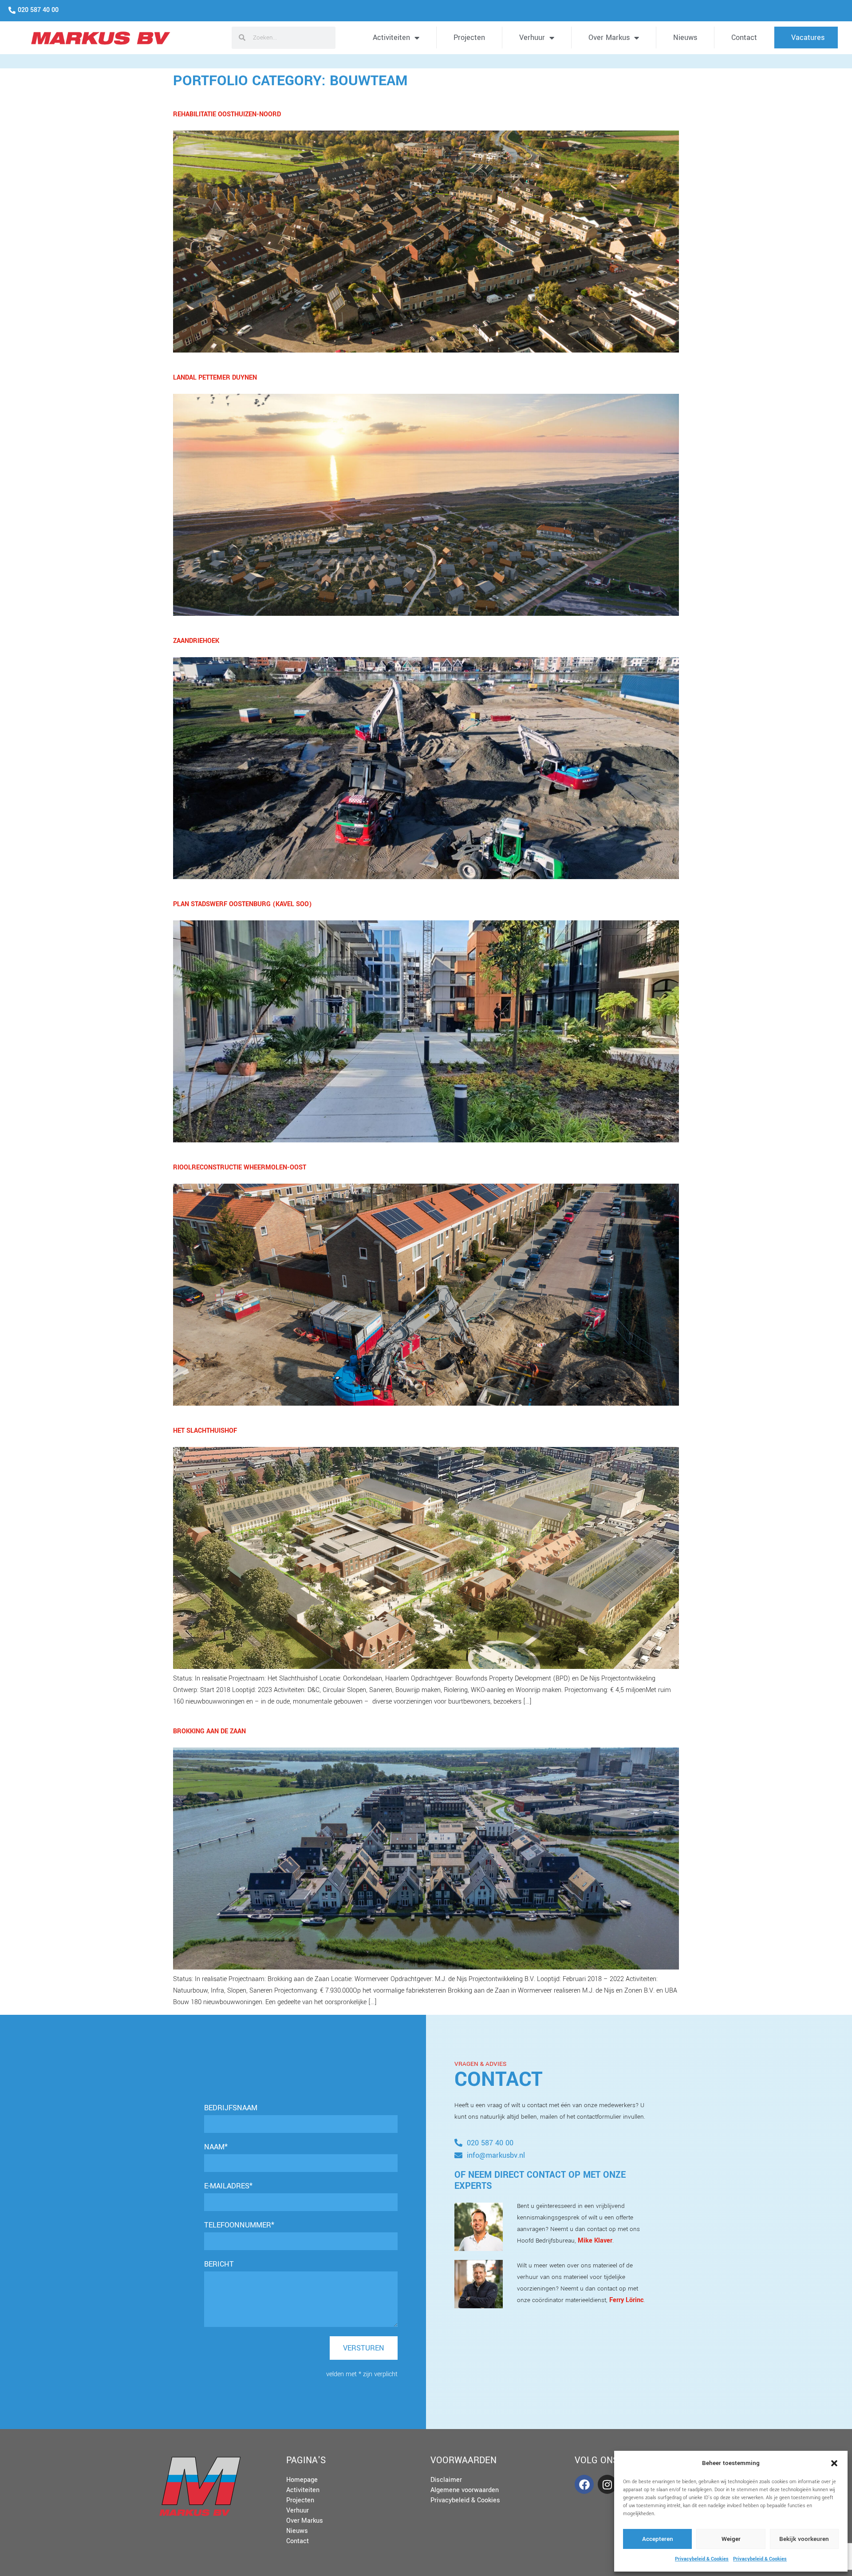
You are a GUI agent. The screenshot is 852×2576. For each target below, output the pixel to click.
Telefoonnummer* (239, 2225)
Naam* (216, 2147)
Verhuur (532, 38)
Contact (744, 38)
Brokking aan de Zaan (209, 1731)
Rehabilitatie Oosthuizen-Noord (227, 114)
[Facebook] (584, 2484)
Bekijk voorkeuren (804, 2539)
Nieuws (685, 38)
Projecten (469, 38)
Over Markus (609, 38)
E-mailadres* (228, 2186)
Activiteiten (391, 38)
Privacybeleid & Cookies (702, 2559)
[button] (834, 2463)
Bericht (219, 2264)
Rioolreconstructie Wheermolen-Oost (240, 1167)
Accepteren (658, 2539)
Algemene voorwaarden (465, 2490)
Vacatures (808, 38)
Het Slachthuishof (205, 1431)
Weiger (731, 2539)
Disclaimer (446, 2480)
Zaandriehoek (196, 641)
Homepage (302, 2480)
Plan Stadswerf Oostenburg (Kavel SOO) (243, 904)
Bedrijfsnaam (231, 2108)
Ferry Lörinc (626, 2300)
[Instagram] (607, 2484)
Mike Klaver (595, 2241)
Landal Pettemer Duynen (215, 378)
